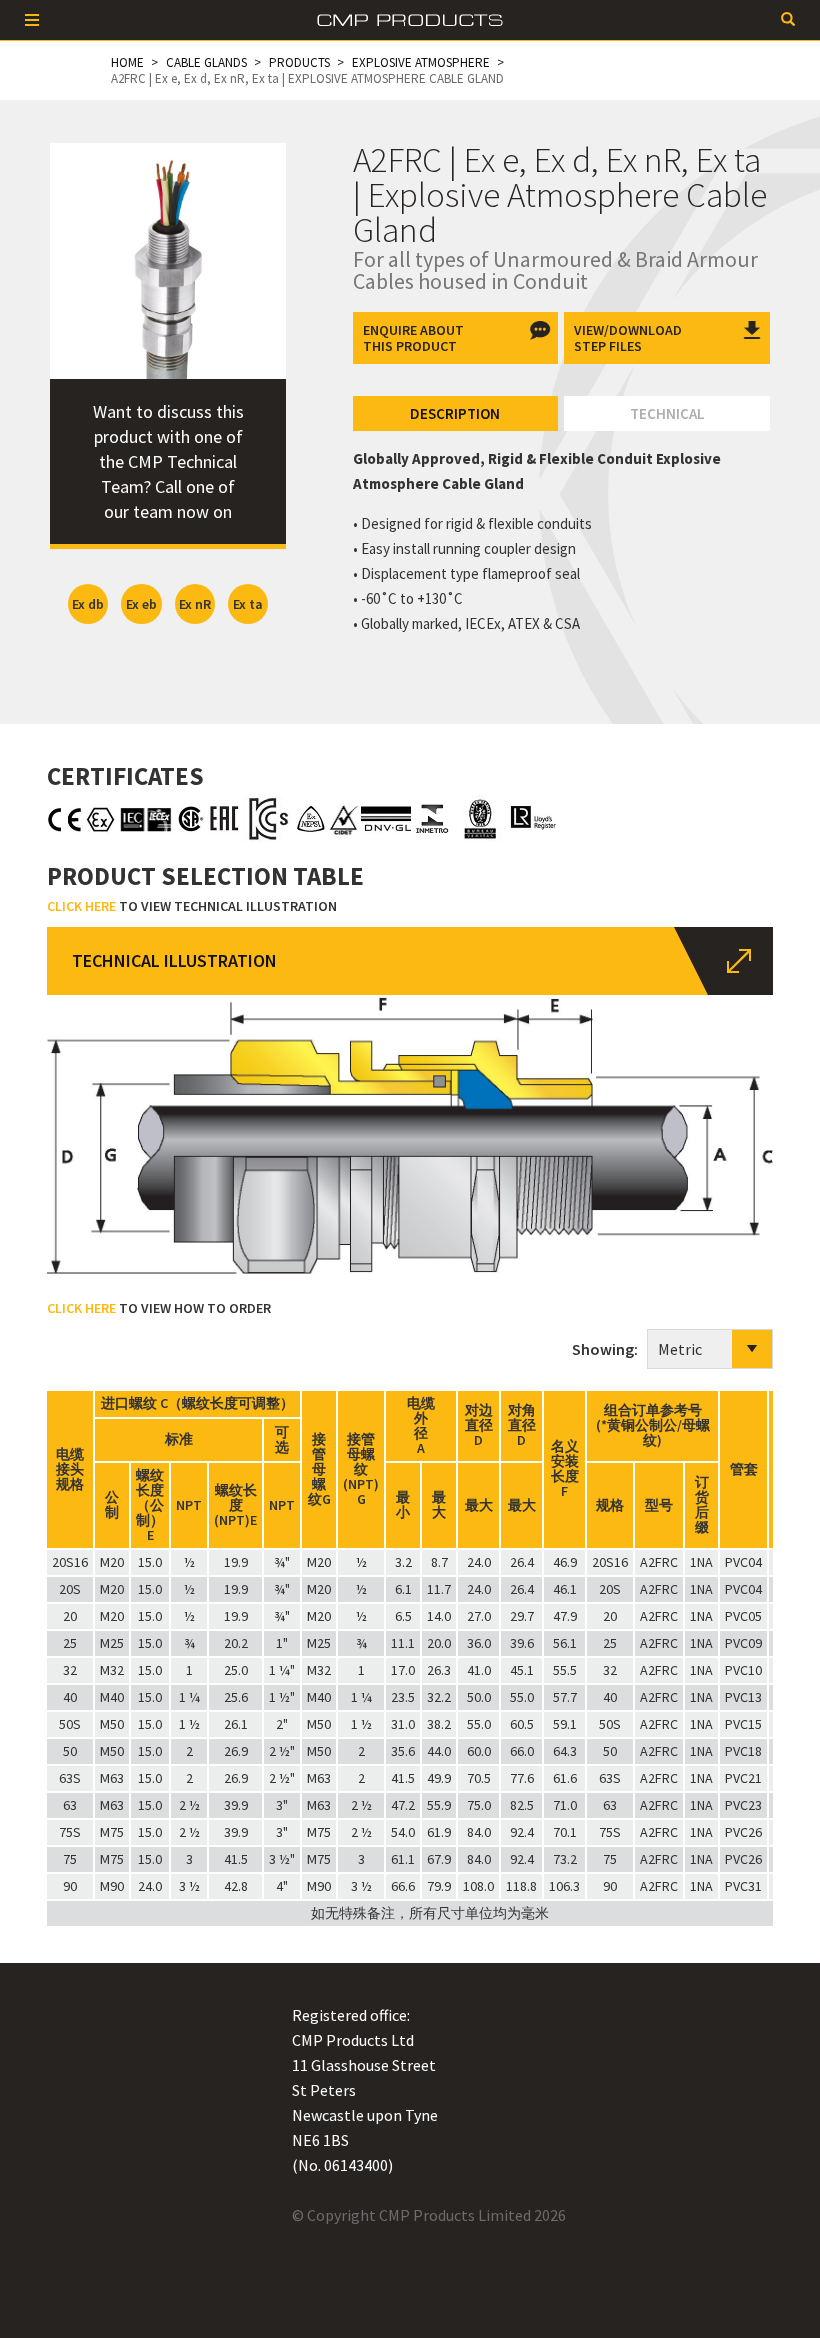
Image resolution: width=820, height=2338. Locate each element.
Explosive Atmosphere (421, 62)
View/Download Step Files (628, 338)
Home (127, 62)
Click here (81, 906)
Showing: (609, 1349)
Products (299, 62)
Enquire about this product (413, 338)
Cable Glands (206, 62)
